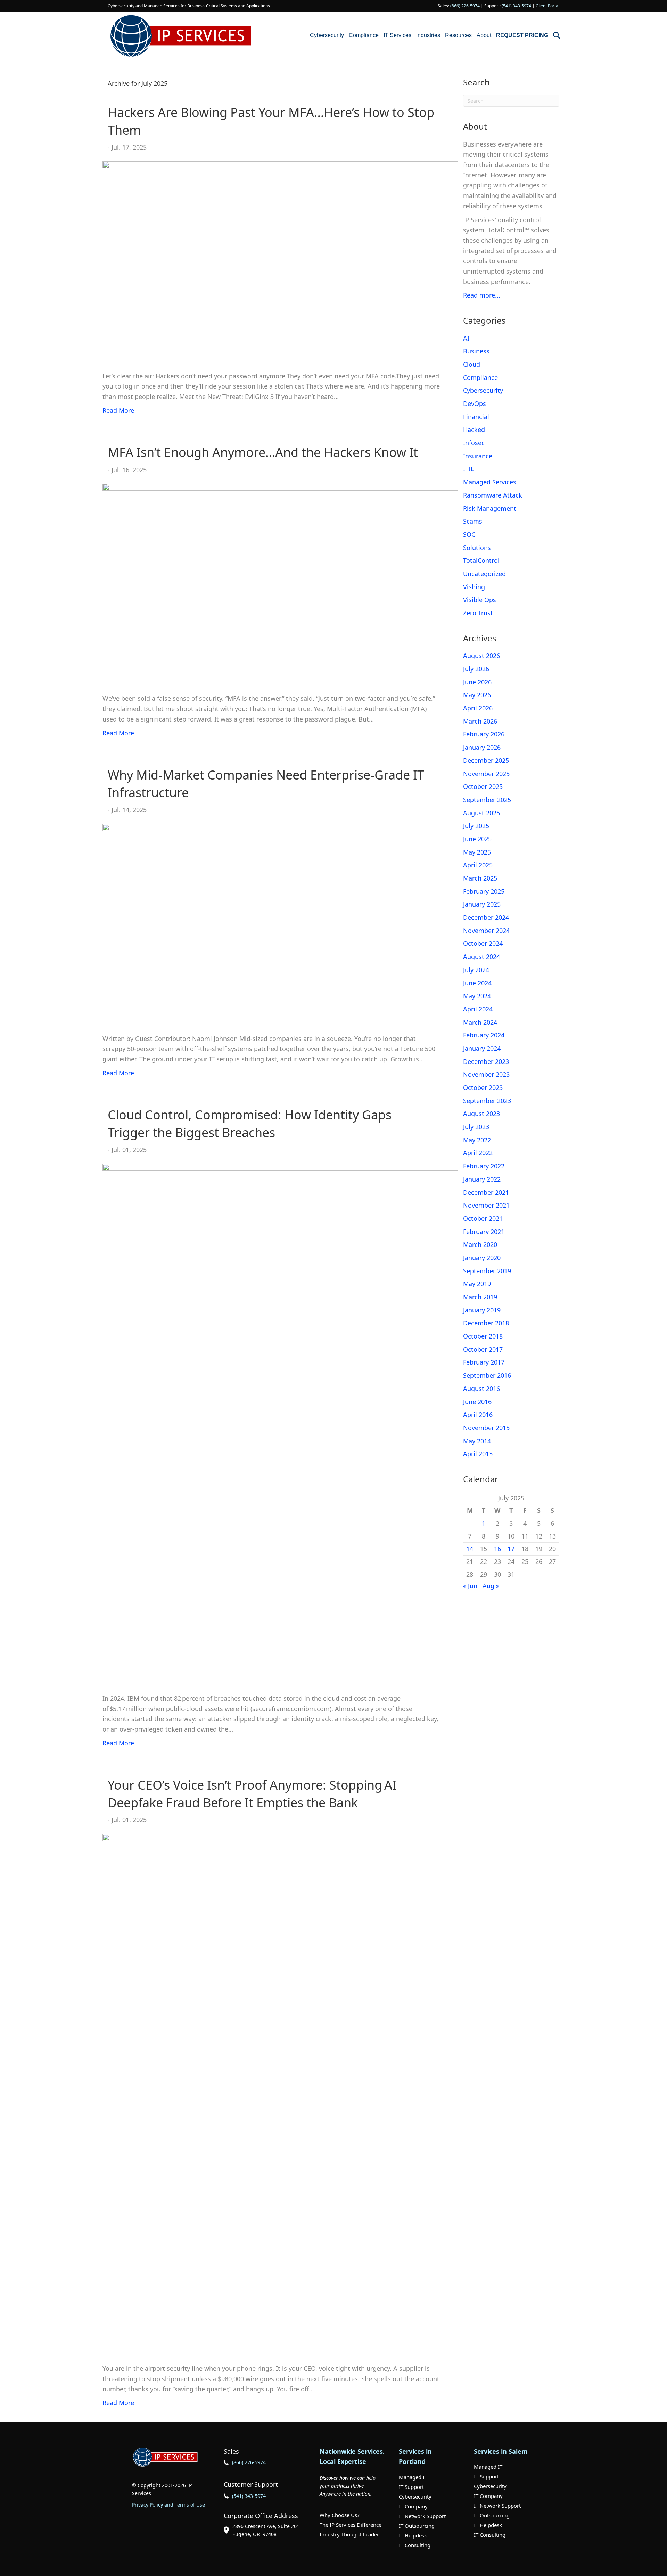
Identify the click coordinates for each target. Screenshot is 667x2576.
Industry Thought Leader (349, 2534)
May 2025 (477, 852)
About (484, 35)
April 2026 (478, 708)
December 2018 (486, 1323)
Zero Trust (478, 613)
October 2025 (483, 786)
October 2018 (483, 1336)
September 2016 (487, 1375)
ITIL (468, 469)
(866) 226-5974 (465, 6)
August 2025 (481, 813)
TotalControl (481, 560)
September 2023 (487, 1101)
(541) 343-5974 (516, 6)
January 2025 (482, 904)
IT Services (397, 35)
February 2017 (484, 1362)
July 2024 (476, 970)
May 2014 (477, 1441)
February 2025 (484, 891)
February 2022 (484, 1166)
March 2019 (480, 1297)
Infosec (474, 443)
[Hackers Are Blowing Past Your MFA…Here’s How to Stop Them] (280, 261)
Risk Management (490, 508)
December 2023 (486, 1061)
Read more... (482, 295)
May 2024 (477, 996)
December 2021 (486, 1192)
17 (511, 1549)
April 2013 (478, 1454)
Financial (476, 417)
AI (466, 338)
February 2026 (484, 734)
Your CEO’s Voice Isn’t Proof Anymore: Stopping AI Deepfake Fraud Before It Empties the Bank (252, 1794)
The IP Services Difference (351, 2525)
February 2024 (484, 1035)
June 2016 (477, 1402)
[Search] (555, 35)
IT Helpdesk (413, 2535)
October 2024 (483, 943)
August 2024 (481, 957)
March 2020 (480, 1244)
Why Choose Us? (340, 2515)
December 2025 (486, 760)
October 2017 (483, 1349)
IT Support (411, 2487)
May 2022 (477, 1140)
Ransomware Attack (493, 495)
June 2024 (477, 983)
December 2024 (486, 917)
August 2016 (481, 1389)
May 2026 (477, 695)
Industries (428, 35)
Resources (458, 35)
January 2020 (482, 1258)
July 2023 (476, 1127)
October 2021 (483, 1218)
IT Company (413, 2506)
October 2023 (483, 1087)
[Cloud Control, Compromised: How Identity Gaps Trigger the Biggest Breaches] (280, 1424)
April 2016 (478, 1415)
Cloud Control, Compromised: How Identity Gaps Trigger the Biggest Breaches (250, 1123)
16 (497, 1549)
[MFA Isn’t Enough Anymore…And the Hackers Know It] (280, 584)
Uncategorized (484, 574)
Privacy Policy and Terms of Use (168, 2505)
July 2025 (476, 826)
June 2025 (477, 839)
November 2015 (486, 1428)
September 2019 (487, 1271)
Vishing (474, 587)
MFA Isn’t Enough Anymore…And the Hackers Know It (263, 452)
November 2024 (486, 931)
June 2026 (477, 682)
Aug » (491, 1586)
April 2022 (478, 1153)
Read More (118, 410)
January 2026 (482, 747)
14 (470, 1549)
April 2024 (478, 1009)
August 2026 (481, 656)
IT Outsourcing (417, 2526)
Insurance (478, 456)
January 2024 (482, 1048)
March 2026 (480, 721)
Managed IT (413, 2477)
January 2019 (482, 1310)
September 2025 (487, 800)
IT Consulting (415, 2545)
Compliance (364, 35)
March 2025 (480, 878)
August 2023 (481, 1114)
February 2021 (484, 1232)
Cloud (472, 364)
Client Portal (547, 6)
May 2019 (477, 1284)
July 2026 (476, 669)
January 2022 (482, 1179)
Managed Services (490, 482)
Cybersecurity (327, 35)
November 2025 (486, 774)
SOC (469, 534)
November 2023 (486, 1074)
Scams (473, 521)
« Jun (470, 1586)
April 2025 (478, 865)
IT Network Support (422, 2516)
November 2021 (486, 1205)
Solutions (477, 548)
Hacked (474, 430)
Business (476, 351)
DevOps (475, 403)
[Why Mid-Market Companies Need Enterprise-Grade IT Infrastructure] (280, 924)
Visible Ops (480, 600)
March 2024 (480, 1022)
